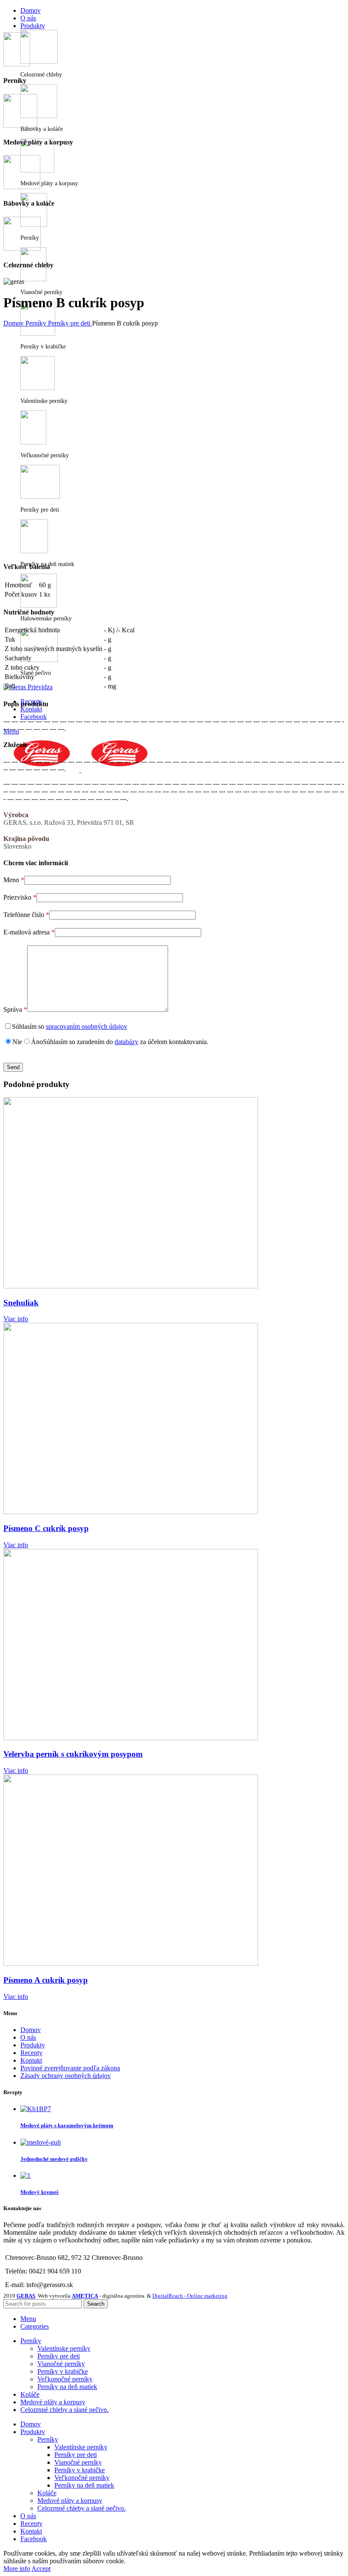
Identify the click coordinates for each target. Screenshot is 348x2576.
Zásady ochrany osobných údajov (66, 2076)
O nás (28, 2037)
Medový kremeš (39, 2192)
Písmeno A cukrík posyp (46, 1980)
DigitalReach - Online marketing (190, 2296)
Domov (14, 323)
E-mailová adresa (29, 932)
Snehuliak (21, 1303)
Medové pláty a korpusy (70, 2501)
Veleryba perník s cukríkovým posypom (73, 1754)
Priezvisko (20, 897)
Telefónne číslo (26, 915)
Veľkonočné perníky (65, 2379)
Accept (41, 2569)
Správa (15, 1009)
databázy (126, 1042)
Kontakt (31, 2060)
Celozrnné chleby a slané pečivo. (81, 2508)
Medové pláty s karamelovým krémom (67, 2125)
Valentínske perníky (64, 2348)
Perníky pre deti (70, 323)
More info (17, 2569)
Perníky (37, 323)
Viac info (16, 1319)
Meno (14, 880)
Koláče (47, 2493)
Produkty (33, 2045)
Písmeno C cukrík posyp (46, 1528)
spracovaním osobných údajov (87, 1026)
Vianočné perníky (61, 2364)
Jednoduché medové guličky (54, 2159)
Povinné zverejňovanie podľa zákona (70, 2068)
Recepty (31, 2053)
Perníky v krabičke (63, 2371)
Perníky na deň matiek (67, 2387)
